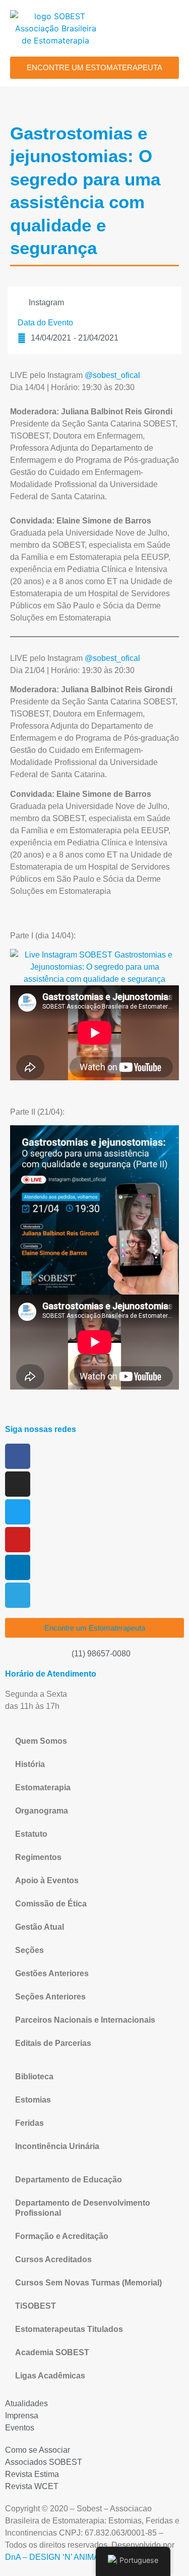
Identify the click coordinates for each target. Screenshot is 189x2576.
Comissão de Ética (51, 1904)
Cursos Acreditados (53, 2259)
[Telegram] (18, 1595)
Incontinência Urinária (57, 2146)
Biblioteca (34, 2077)
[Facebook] (18, 1456)
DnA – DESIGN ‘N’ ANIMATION (61, 2557)
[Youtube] (18, 1540)
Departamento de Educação (69, 2180)
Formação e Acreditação (62, 2236)
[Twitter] (18, 1512)
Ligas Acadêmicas (50, 2376)
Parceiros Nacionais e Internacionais (85, 2020)
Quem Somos (41, 1741)
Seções (29, 1950)
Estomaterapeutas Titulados (69, 2329)
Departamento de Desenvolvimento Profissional (83, 2208)
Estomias (33, 2100)
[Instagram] (18, 1484)
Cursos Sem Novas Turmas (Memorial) (88, 2283)
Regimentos (38, 1857)
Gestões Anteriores (52, 1973)
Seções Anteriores (50, 1997)
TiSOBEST (36, 2306)
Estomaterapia (43, 1787)
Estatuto (31, 1834)
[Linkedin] (18, 1567)
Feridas (29, 2123)
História (30, 1764)
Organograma (42, 1811)
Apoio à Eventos (47, 1880)
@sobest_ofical (112, 375)
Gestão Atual (40, 1927)
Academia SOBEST (52, 2352)
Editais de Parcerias (53, 2043)
